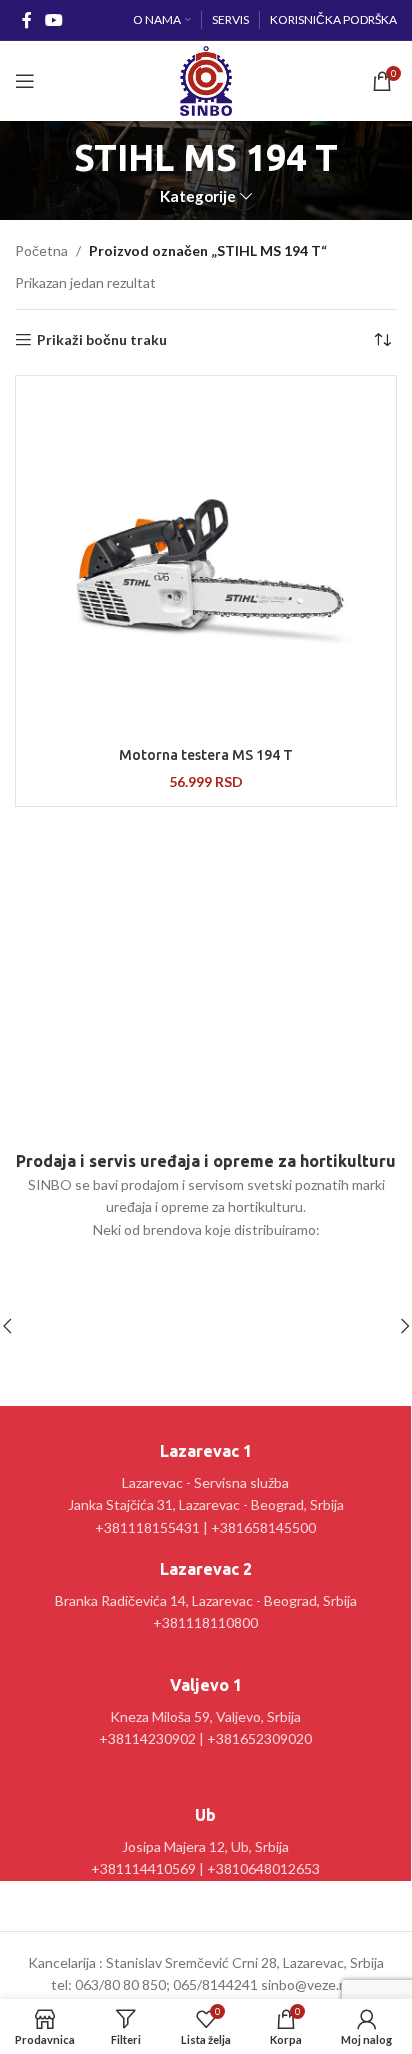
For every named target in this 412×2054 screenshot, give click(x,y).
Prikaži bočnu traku (102, 340)
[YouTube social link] (53, 20)
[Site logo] (205, 79)
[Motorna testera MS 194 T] (206, 559)
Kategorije (198, 196)
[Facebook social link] (26, 20)
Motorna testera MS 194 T (206, 755)
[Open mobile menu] (25, 81)
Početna (41, 250)
